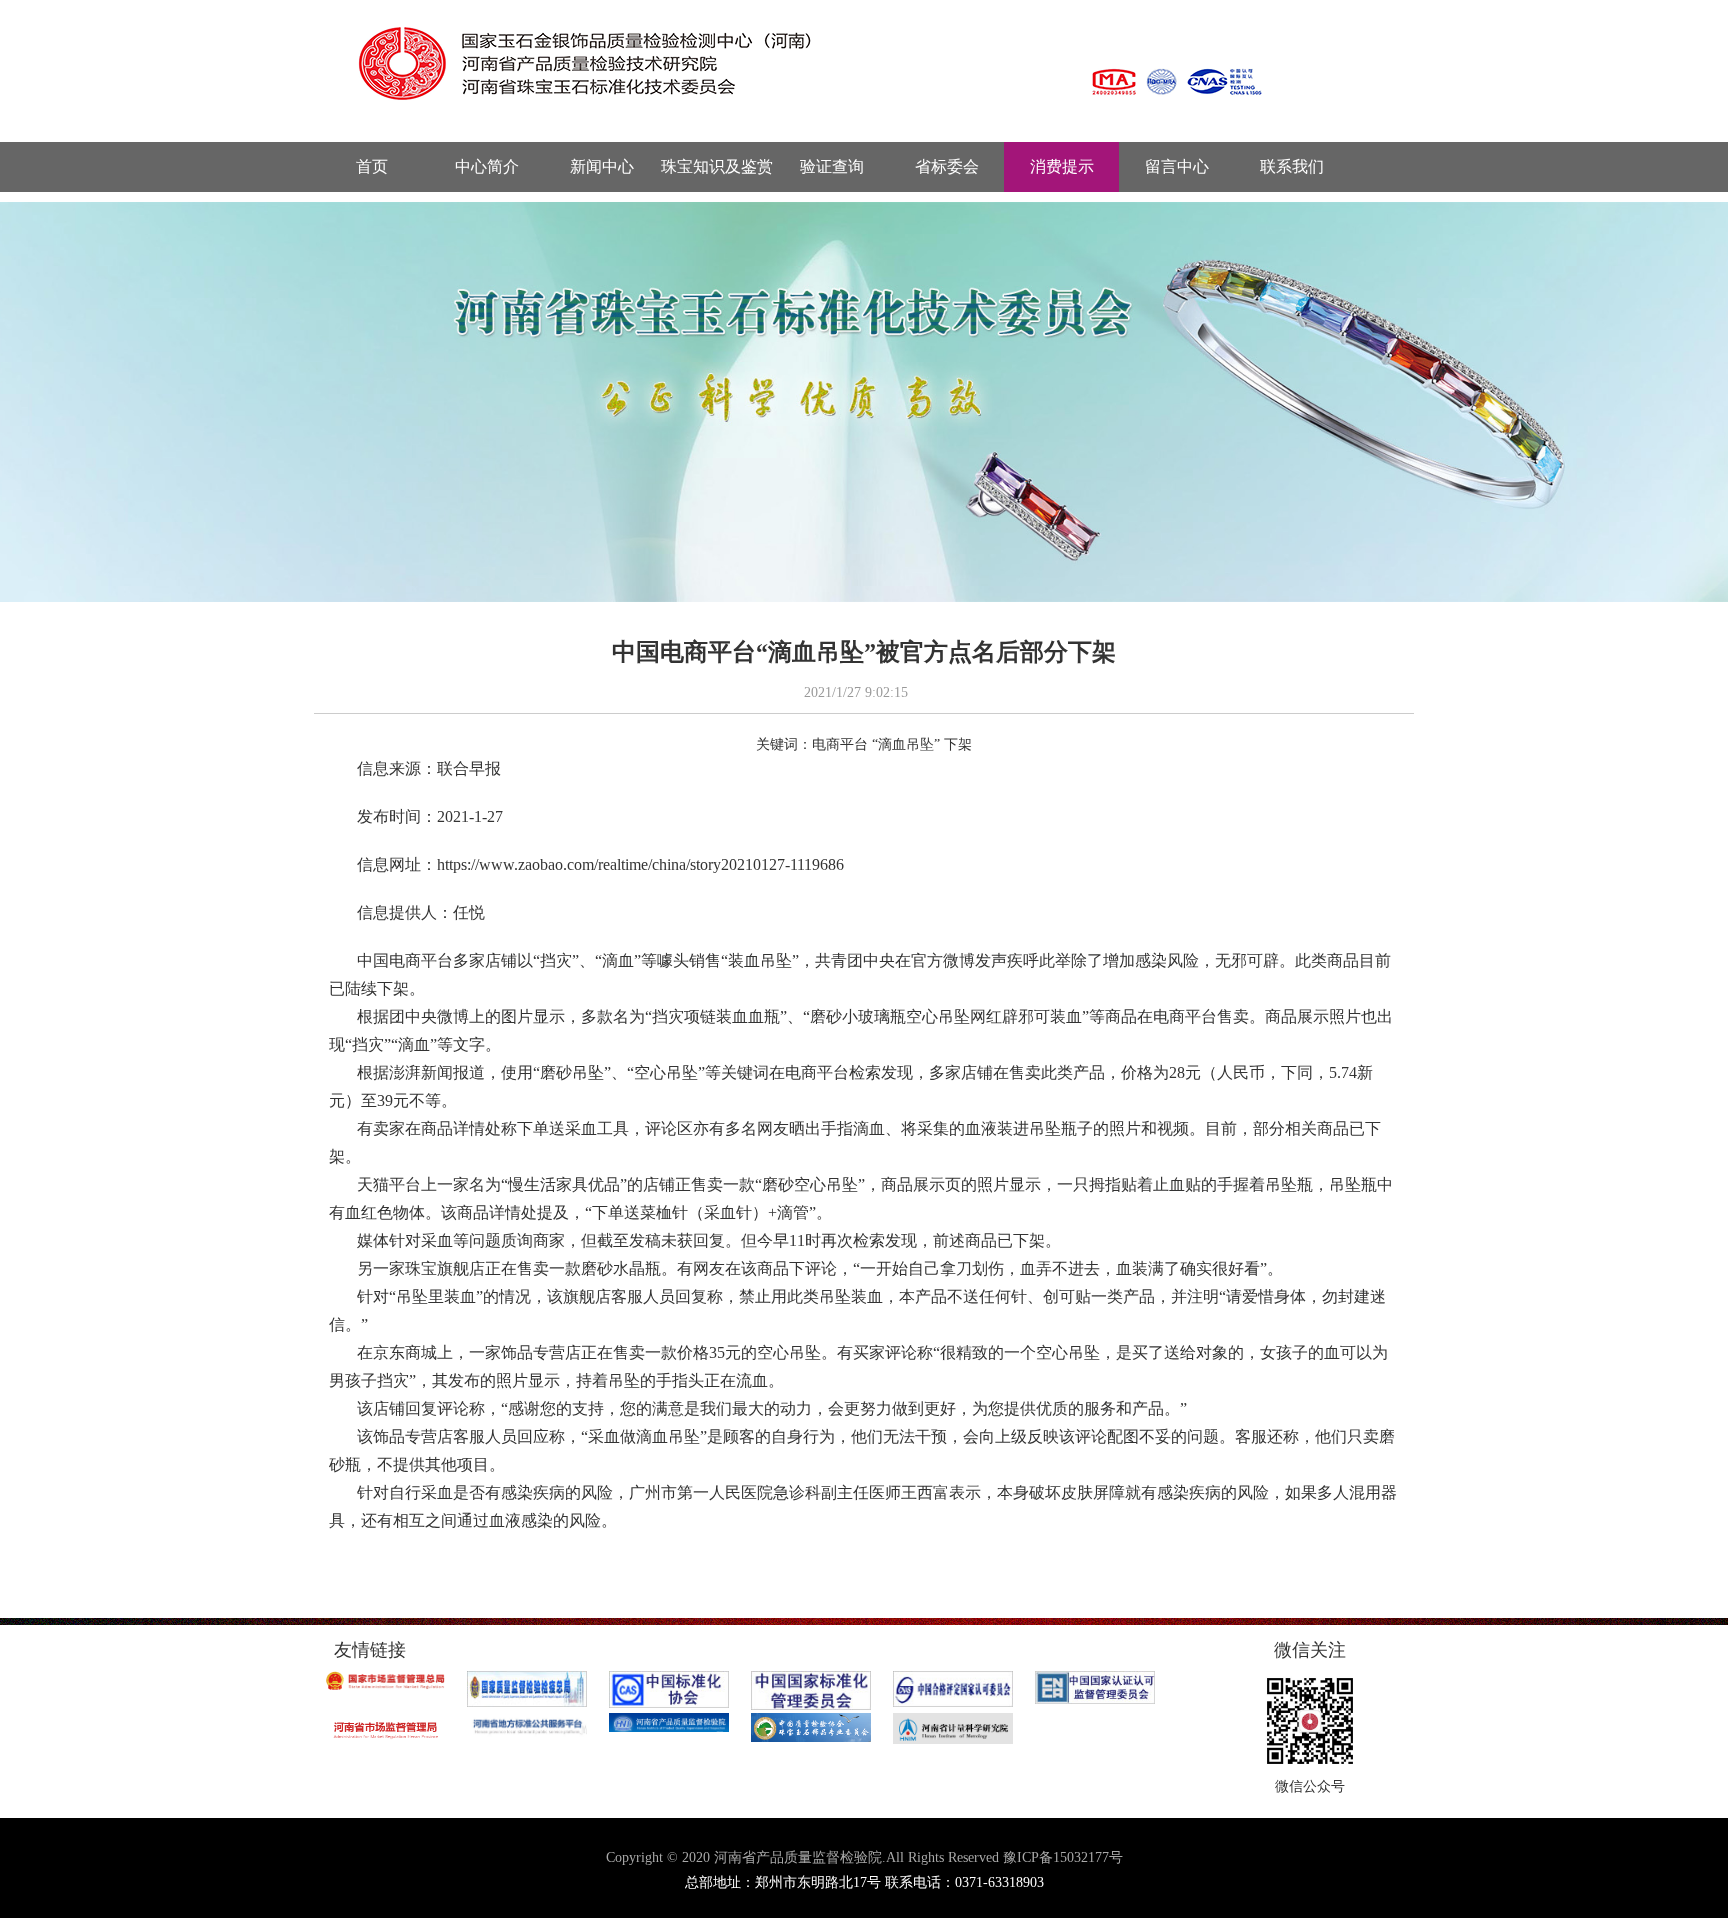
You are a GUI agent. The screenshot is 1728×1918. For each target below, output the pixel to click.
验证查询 (832, 166)
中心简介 (487, 166)
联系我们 (1292, 166)
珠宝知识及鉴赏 (717, 166)
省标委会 (947, 166)
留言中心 (1177, 166)
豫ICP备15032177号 (1063, 1857)
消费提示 (1062, 166)
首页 (372, 166)
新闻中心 (602, 166)
